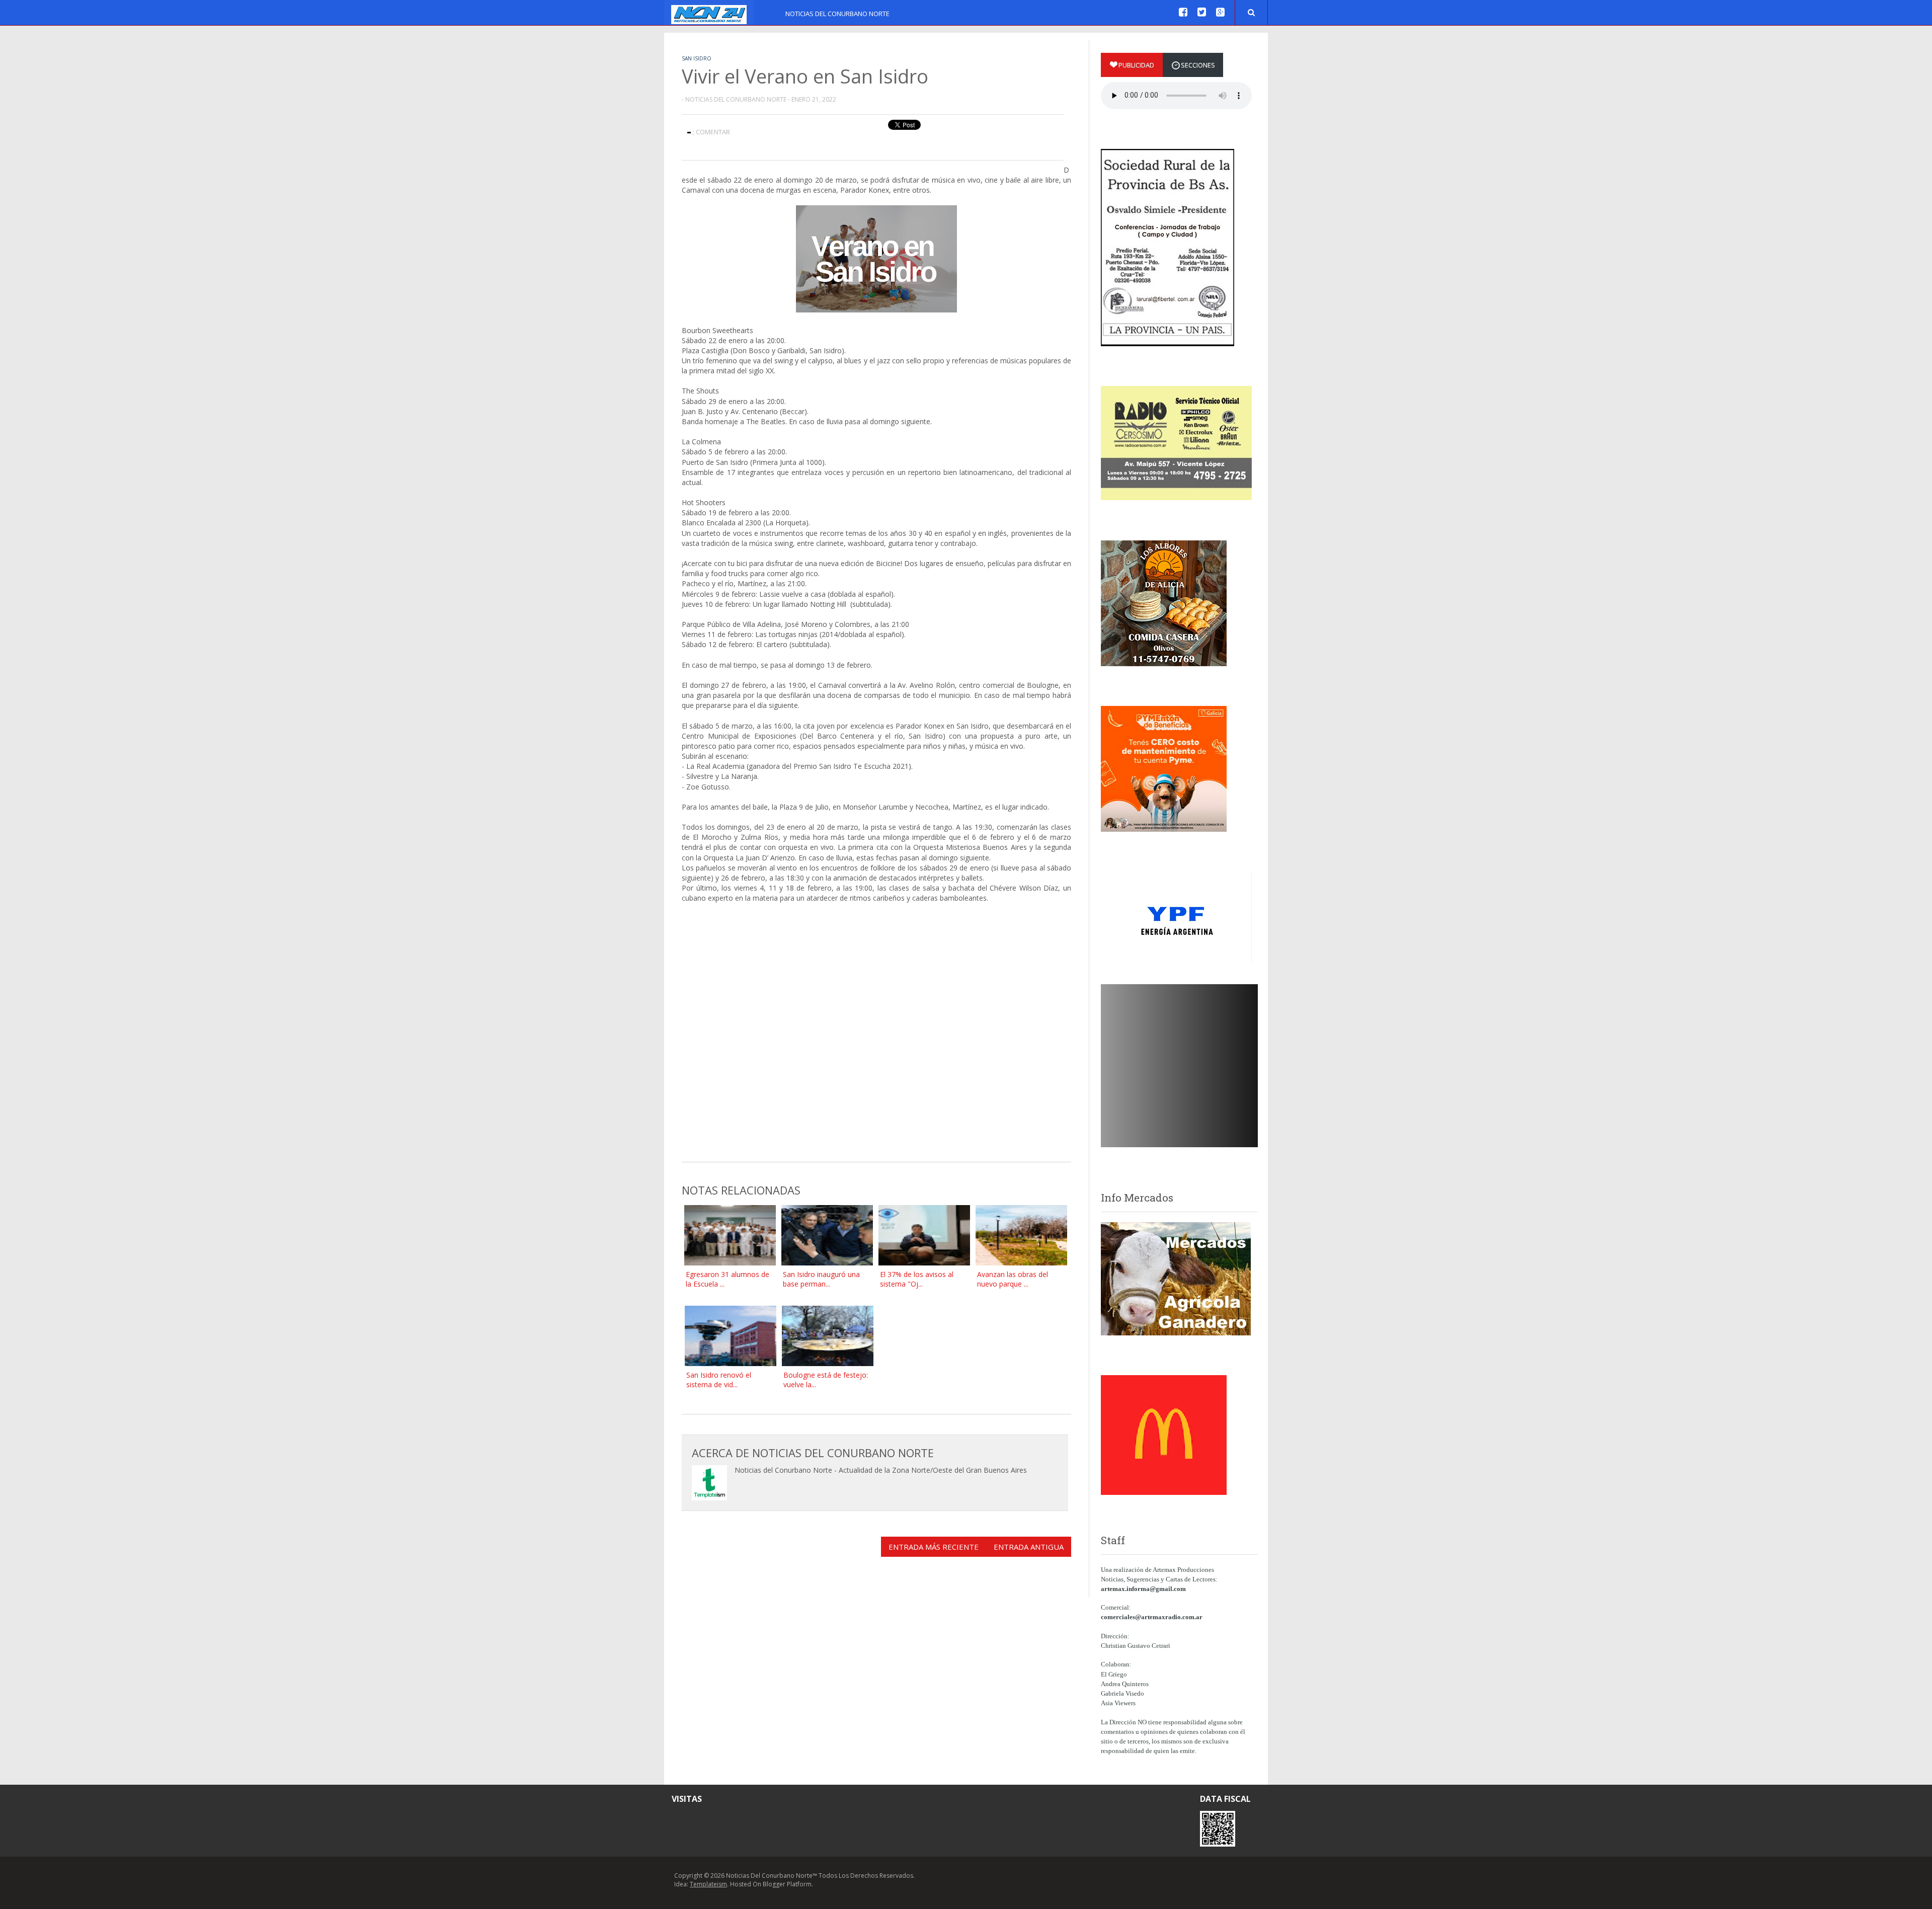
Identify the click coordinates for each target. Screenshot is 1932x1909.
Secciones (1198, 65)
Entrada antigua (1029, 1547)
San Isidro (697, 58)
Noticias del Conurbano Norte (837, 14)
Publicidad (1136, 65)
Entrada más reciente (934, 1547)
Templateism (708, 1884)
